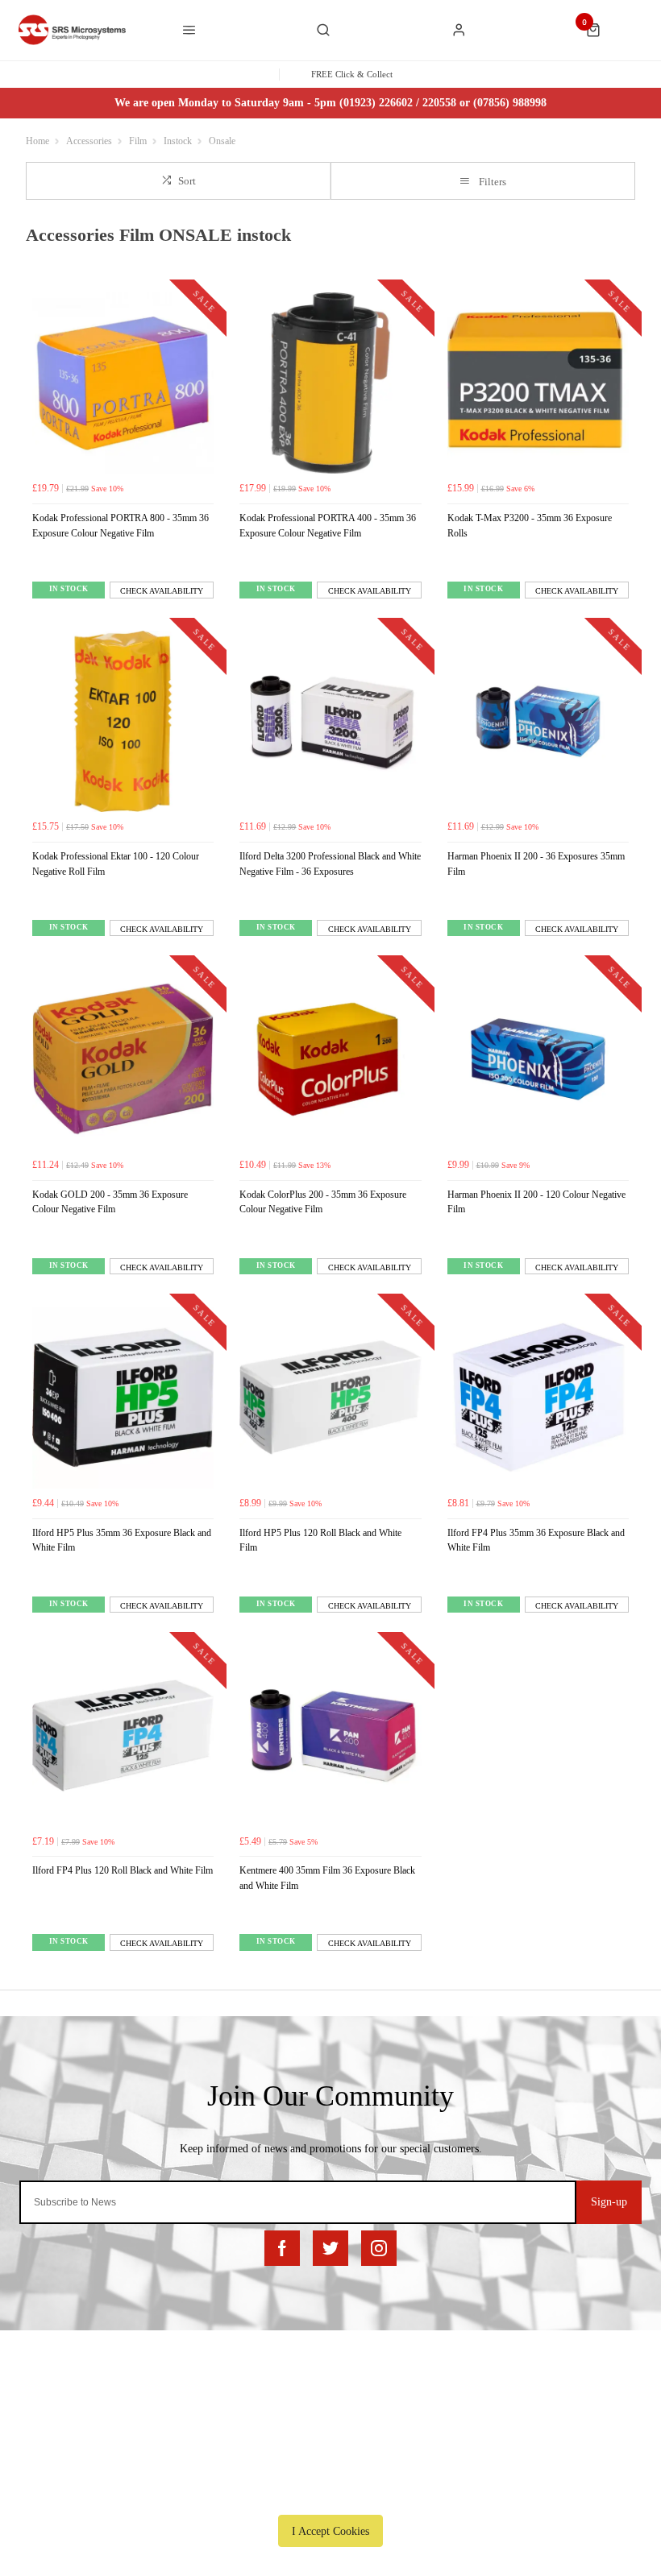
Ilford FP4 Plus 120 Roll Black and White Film (123, 1870)
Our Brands (328, 2426)
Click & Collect (123, 2426)
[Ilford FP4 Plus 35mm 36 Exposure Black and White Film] (538, 1397)
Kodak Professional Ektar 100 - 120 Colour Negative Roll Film (116, 864)
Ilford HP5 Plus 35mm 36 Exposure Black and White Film (122, 1541)
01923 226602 (508, 2405)
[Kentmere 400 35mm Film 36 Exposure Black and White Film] (330, 1735)
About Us (324, 2405)
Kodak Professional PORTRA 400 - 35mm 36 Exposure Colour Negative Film (328, 526)
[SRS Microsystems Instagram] (379, 2248)
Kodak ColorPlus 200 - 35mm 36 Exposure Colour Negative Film (323, 1202)
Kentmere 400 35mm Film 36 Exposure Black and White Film (327, 1878)
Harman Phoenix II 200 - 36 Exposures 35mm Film (536, 864)
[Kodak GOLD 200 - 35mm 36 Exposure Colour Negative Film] (123, 1059)
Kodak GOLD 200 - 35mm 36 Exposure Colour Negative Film (110, 1202)
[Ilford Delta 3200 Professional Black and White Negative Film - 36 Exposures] (330, 721)
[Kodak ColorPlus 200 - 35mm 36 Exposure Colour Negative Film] (330, 1059)
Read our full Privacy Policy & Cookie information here (330, 2494)
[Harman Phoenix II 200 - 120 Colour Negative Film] (538, 1059)
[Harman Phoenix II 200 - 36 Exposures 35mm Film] (538, 721)
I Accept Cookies (330, 2531)
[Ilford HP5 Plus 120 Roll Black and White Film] (330, 1397)
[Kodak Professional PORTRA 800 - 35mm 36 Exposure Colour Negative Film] (123, 383)
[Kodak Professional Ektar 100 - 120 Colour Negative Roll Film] (123, 721)
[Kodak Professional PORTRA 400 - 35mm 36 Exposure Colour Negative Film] (330, 383)
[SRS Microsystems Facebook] (282, 2248)
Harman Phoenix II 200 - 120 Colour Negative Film (536, 1202)
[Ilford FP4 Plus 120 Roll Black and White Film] (123, 1735)
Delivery (107, 2405)
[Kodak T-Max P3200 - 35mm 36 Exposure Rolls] (538, 383)
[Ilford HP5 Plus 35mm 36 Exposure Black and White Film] (123, 1397)
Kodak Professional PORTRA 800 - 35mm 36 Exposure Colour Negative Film (121, 526)
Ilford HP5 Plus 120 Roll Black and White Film (320, 1541)
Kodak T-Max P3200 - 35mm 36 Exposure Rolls (530, 526)
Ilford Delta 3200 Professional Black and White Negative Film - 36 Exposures (330, 864)
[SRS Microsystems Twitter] (330, 2248)
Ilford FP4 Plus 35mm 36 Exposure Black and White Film (536, 1541)
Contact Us (495, 2426)
